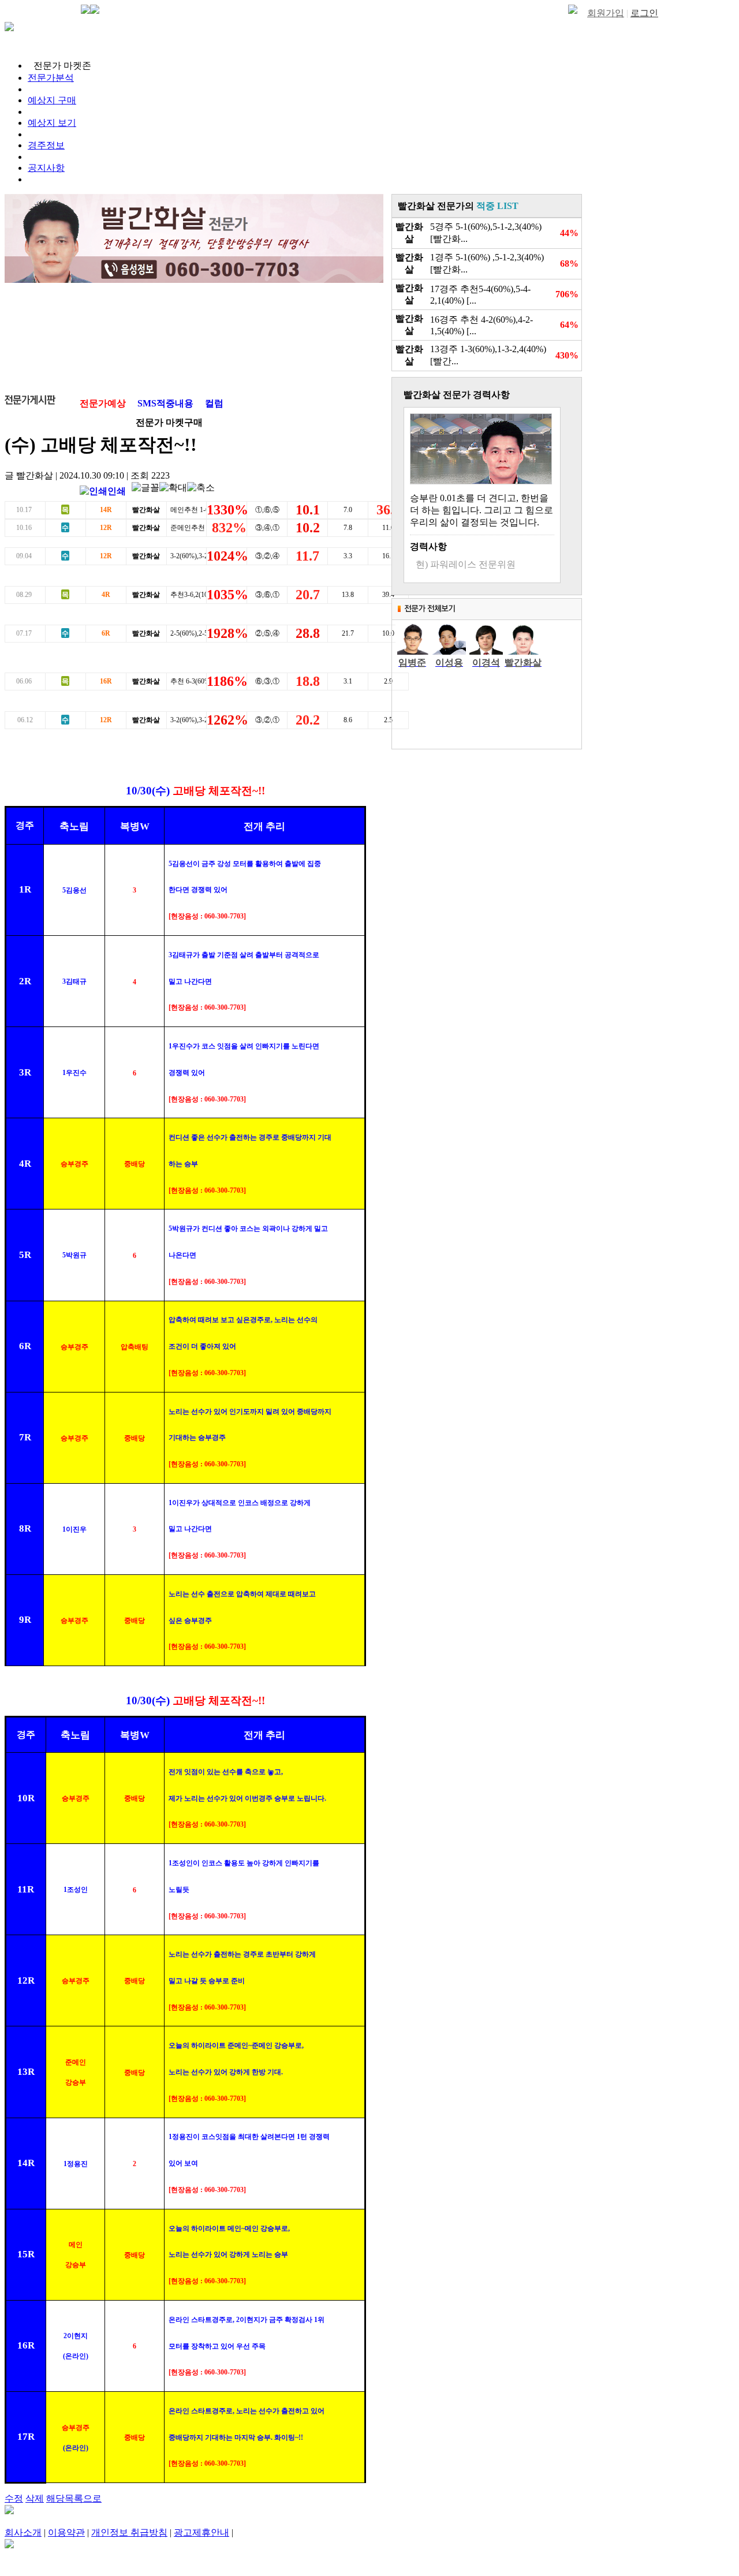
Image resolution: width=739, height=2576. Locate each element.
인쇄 (117, 491)
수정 (14, 2498)
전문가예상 (103, 403)
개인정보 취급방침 (129, 2532)
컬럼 (214, 403)
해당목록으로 (74, 2498)
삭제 (35, 2498)
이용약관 (66, 2532)
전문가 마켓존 (62, 66)
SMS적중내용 (165, 403)
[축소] (201, 488)
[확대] (173, 488)
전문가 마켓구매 (169, 422)
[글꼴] (145, 488)
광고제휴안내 (201, 2532)
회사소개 (23, 2532)
